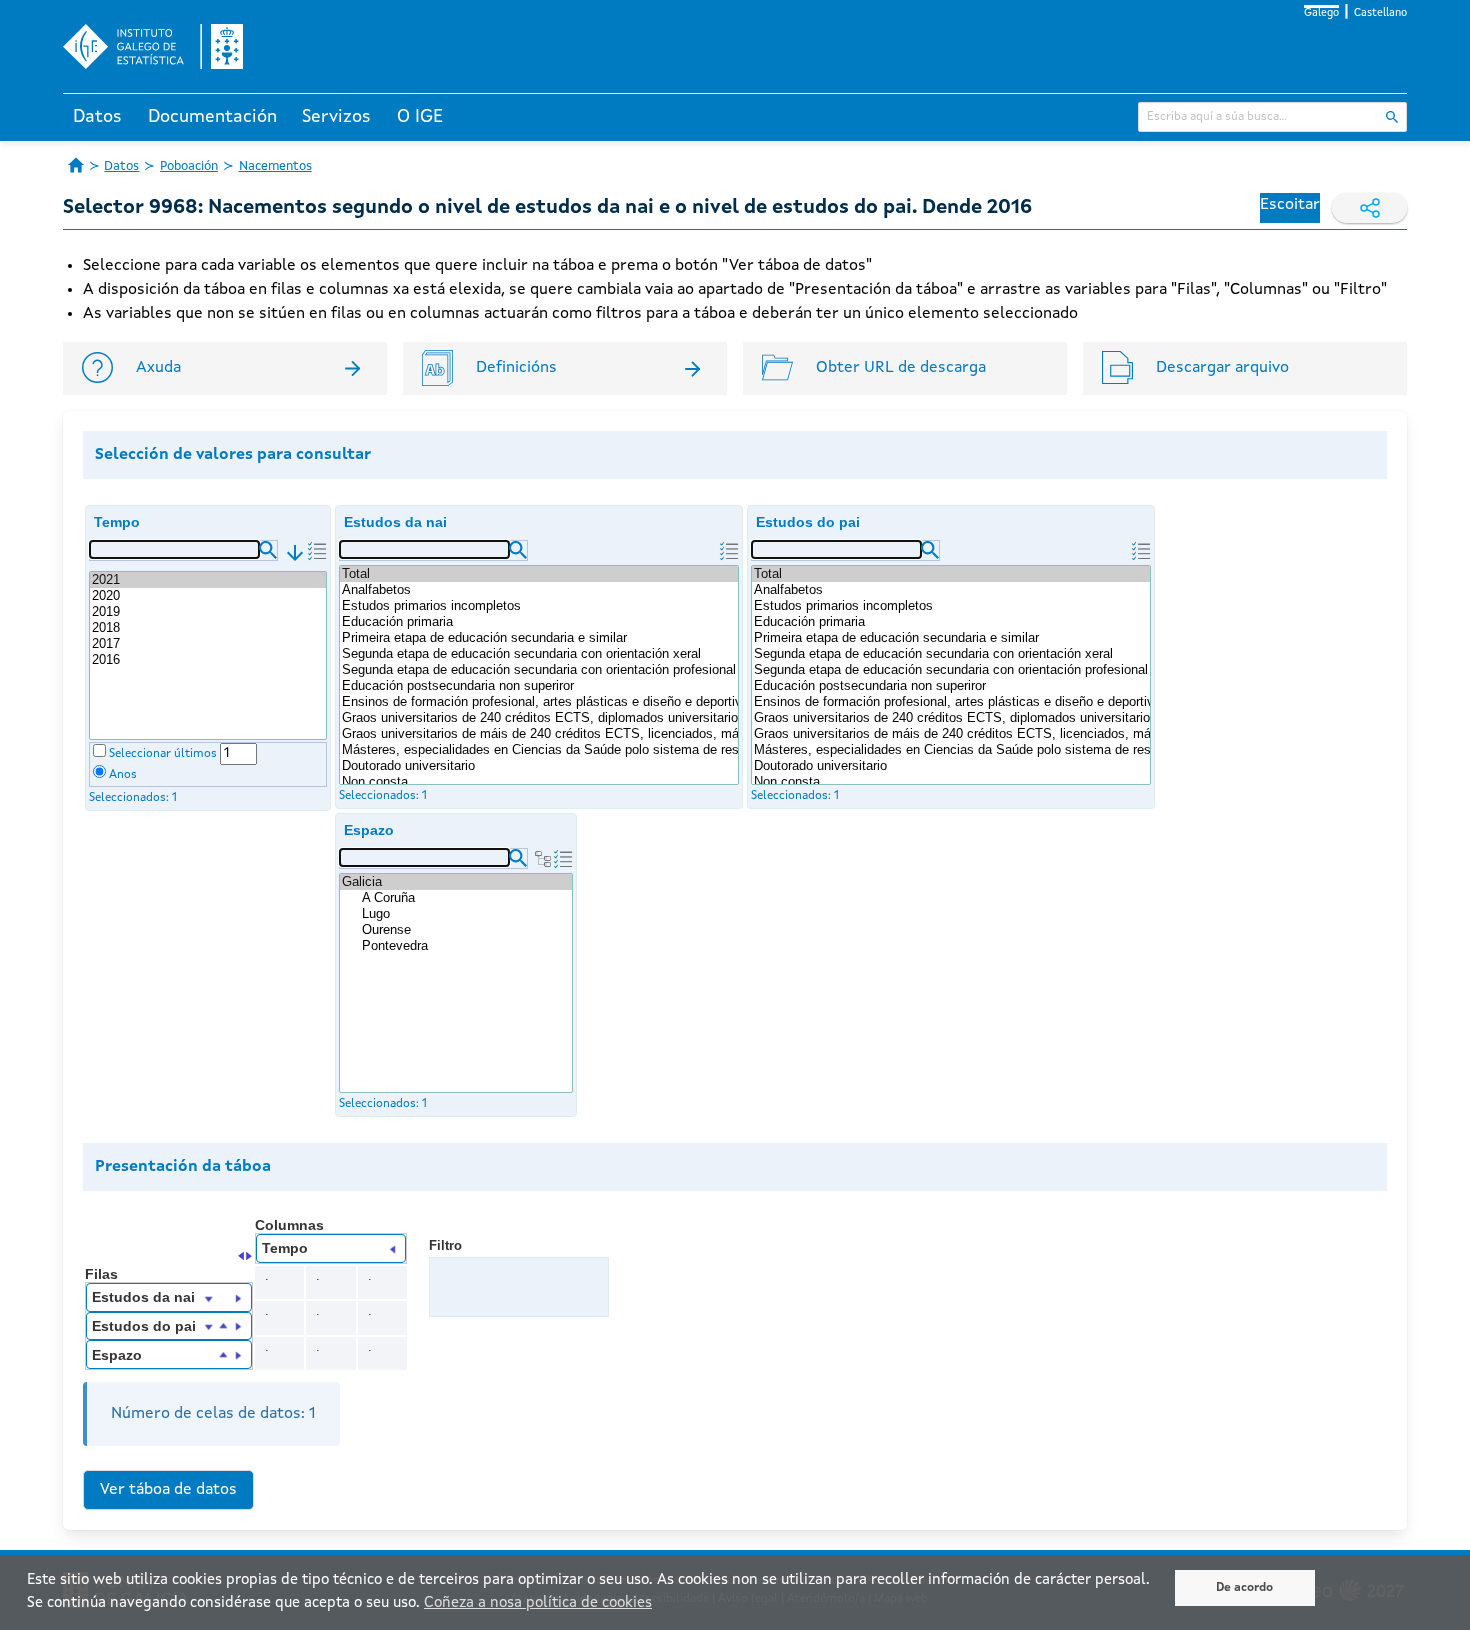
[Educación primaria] (539, 622)
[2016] (208, 660)
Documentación (212, 117)
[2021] (208, 580)
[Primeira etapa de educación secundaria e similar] (539, 638)
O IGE (420, 117)
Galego (1321, 13)
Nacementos (275, 166)
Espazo (369, 830)
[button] (268, 550)
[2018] (208, 628)
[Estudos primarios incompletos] (539, 606)
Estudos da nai (395, 522)
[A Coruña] (466, 898)
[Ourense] (466, 930)
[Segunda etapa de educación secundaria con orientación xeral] (539, 654)
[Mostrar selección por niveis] (543, 859)
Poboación (189, 166)
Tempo (117, 522)
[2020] (208, 596)
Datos (97, 117)
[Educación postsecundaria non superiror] (539, 686)
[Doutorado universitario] (539, 766)
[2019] (208, 612)
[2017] (208, 644)
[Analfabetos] (539, 590)
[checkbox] (99, 750)
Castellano (1380, 13)
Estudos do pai (808, 522)
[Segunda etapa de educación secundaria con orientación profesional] (539, 670)
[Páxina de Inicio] (76, 165)
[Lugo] (466, 914)
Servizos (336, 117)
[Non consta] (539, 782)
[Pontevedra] (466, 946)
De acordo (1244, 1588)
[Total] (539, 574)
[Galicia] (456, 882)
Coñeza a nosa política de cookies (538, 1603)
